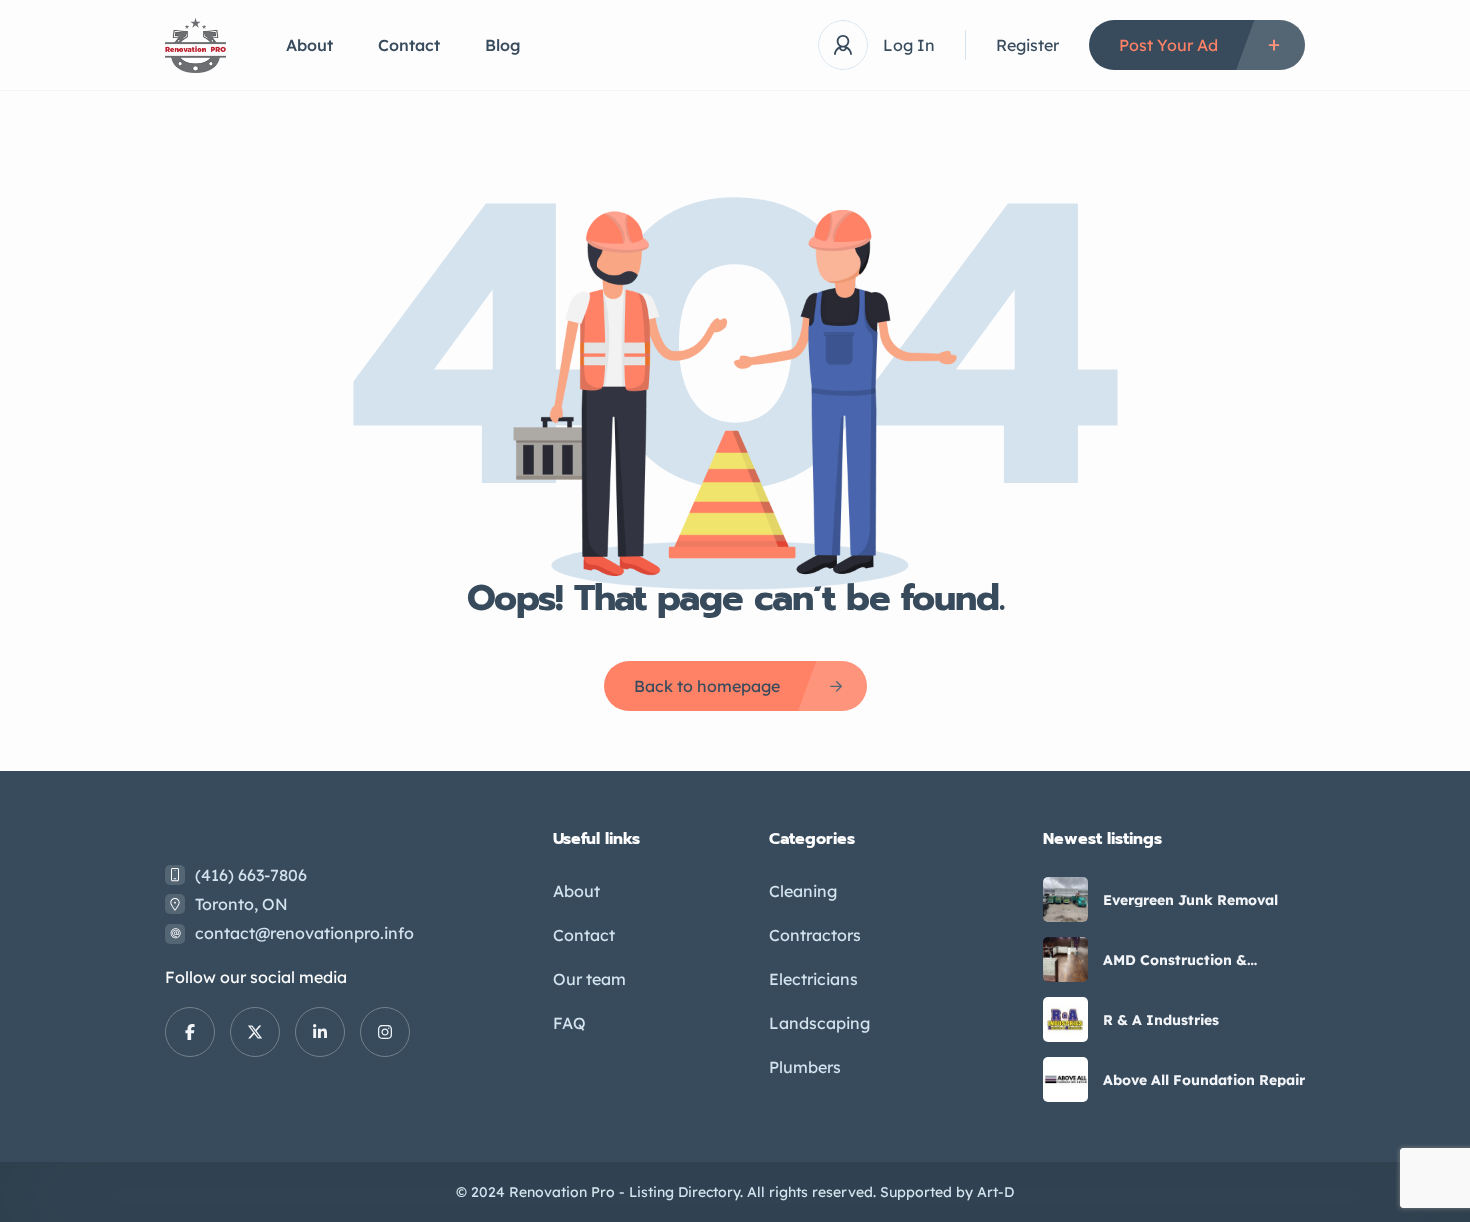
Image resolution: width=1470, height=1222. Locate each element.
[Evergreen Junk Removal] (1065, 899)
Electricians (813, 979)
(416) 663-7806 (251, 875)
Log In (909, 45)
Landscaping (819, 1023)
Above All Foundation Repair (1204, 1080)
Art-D (995, 1192)
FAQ (569, 1023)
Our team (589, 979)
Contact (409, 45)
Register (1027, 45)
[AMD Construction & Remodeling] (1065, 959)
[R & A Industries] (1065, 1019)
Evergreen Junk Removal (1190, 900)
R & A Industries (1161, 1020)
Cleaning (803, 891)
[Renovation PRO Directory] (195, 45)
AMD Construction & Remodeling (1175, 960)
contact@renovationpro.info (304, 933)
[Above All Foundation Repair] (1065, 1079)
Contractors (815, 935)
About (309, 45)
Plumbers (805, 1067)
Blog (503, 45)
